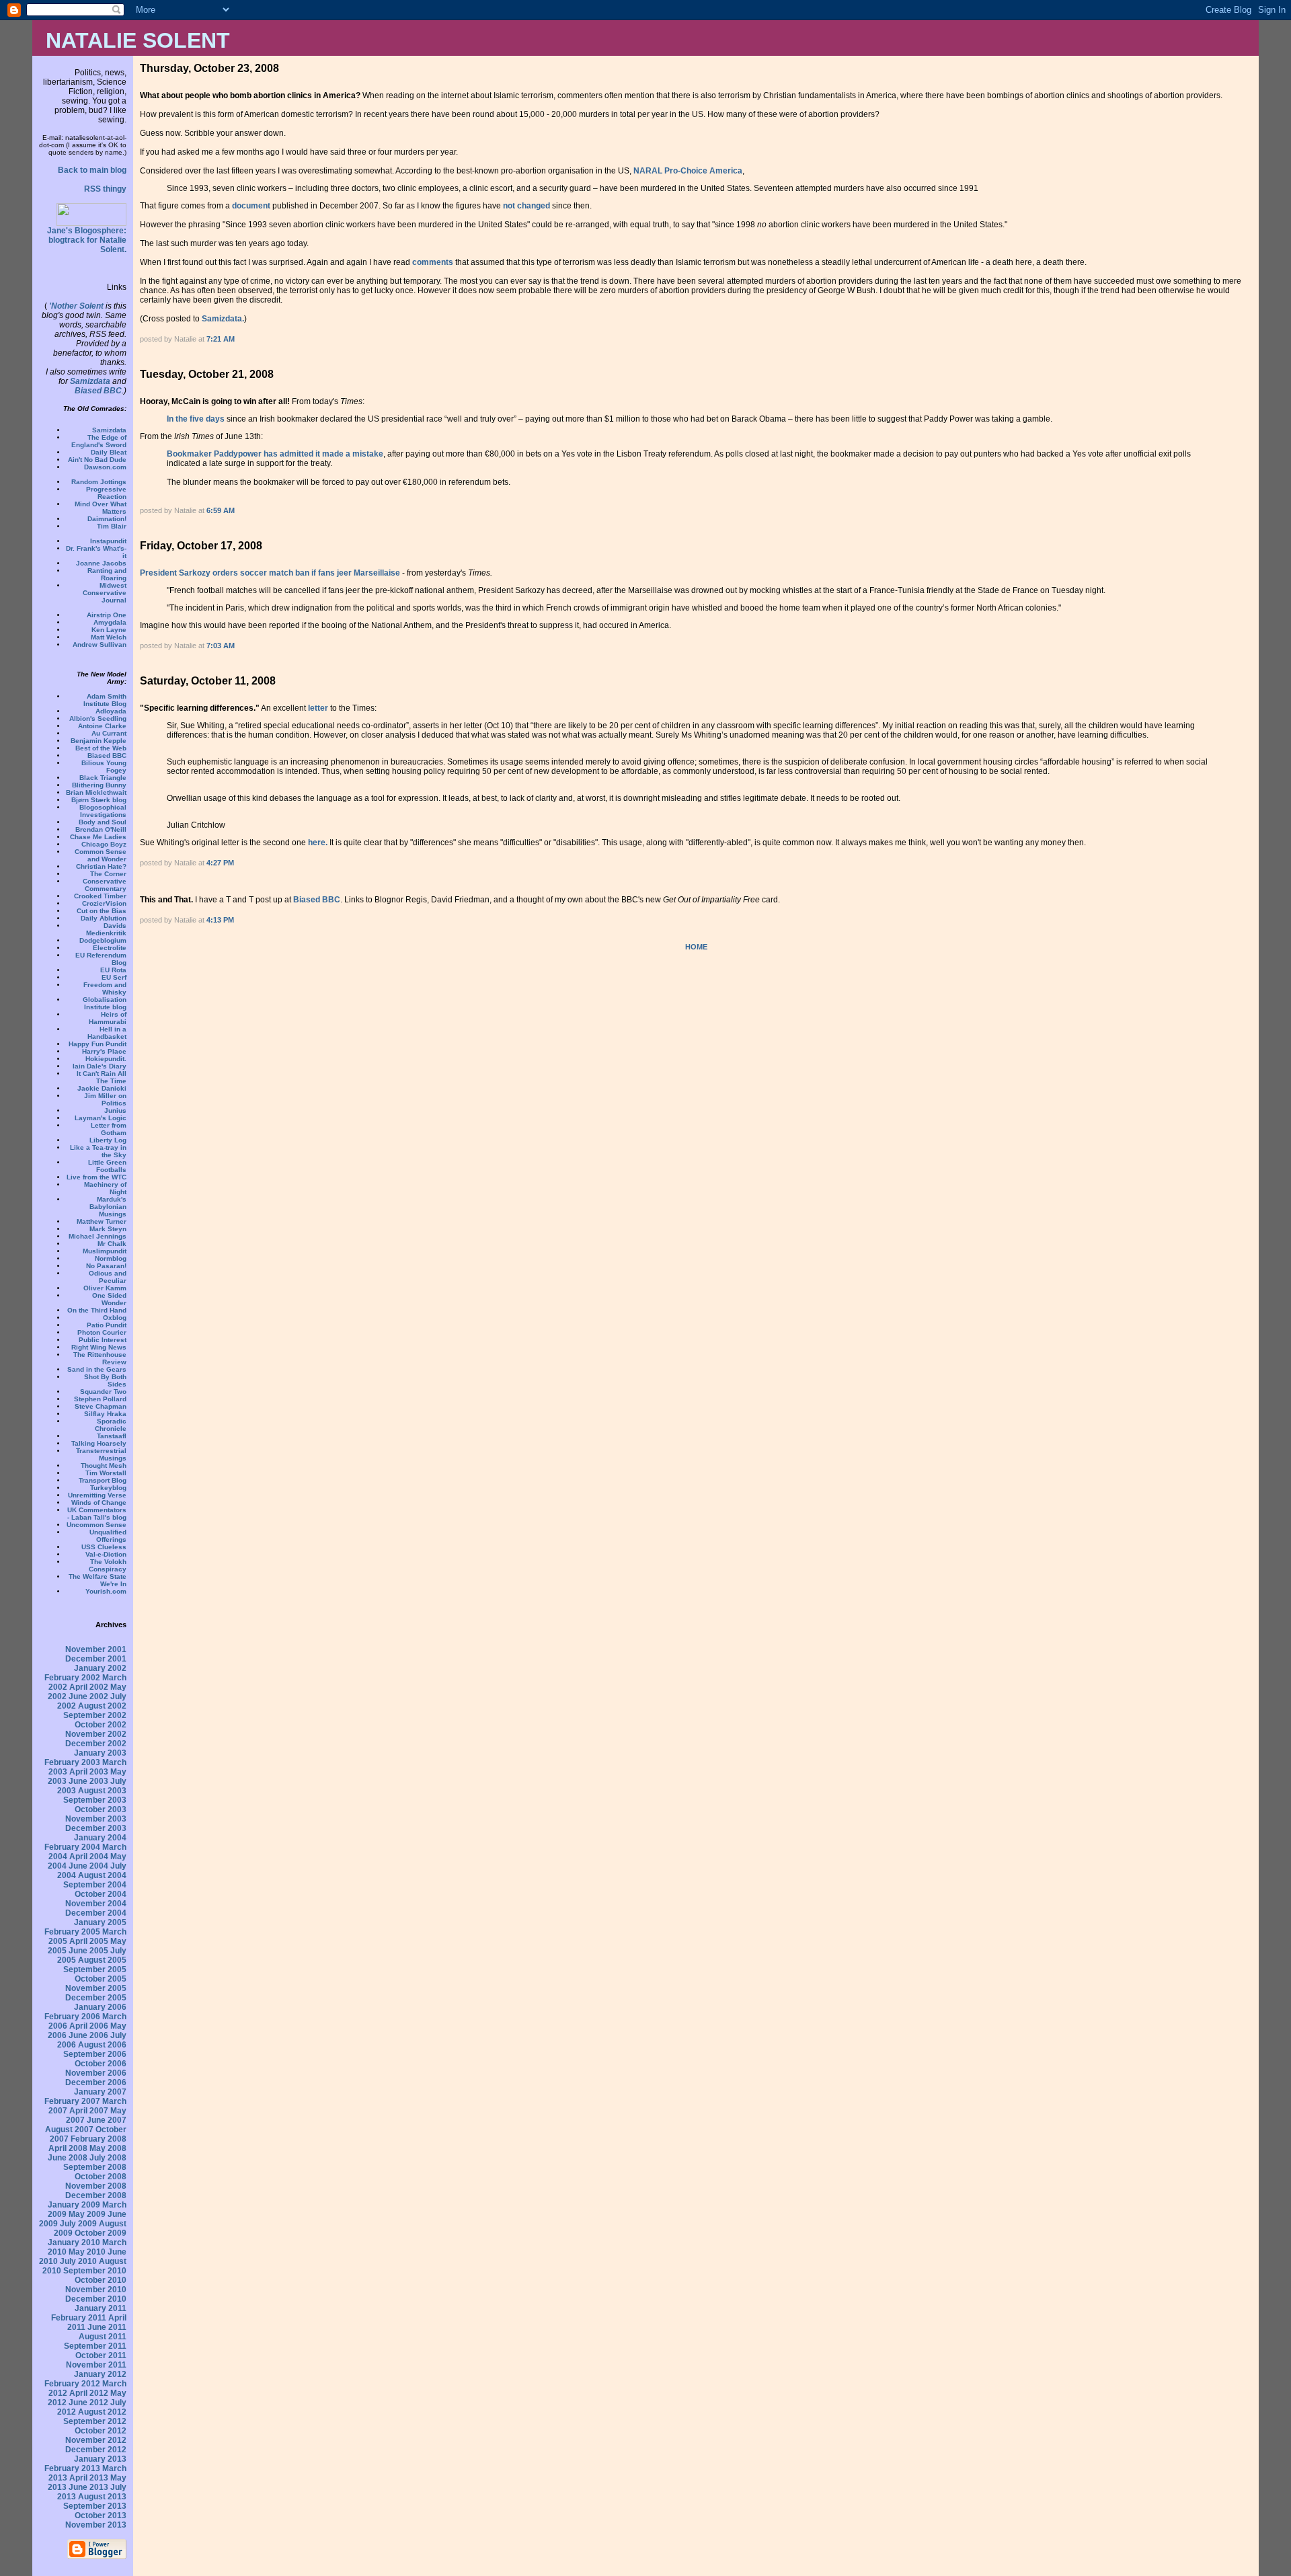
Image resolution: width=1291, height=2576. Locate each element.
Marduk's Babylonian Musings (108, 1207)
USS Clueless (104, 1547)
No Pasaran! (106, 1266)
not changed (526, 206)
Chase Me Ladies (98, 837)
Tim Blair (112, 526)
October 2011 (101, 2355)
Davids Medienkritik (106, 929)
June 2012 (88, 2403)
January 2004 (100, 1838)
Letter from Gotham (109, 1129)
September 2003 (95, 1800)
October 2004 (101, 1894)
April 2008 (68, 2148)
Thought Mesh (104, 1466)
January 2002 (100, 1668)
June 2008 (68, 2158)
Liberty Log (108, 1140)
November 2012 (96, 2440)
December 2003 (96, 1828)
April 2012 (89, 2393)
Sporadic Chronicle (111, 1425)
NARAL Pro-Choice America (688, 171)
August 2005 (102, 1960)
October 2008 (101, 2177)
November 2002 (96, 1734)
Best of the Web (101, 748)
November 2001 (96, 1649)
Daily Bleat (109, 452)
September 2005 (95, 1969)
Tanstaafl (112, 1436)
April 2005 (89, 1941)
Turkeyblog (108, 1488)
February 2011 (79, 2318)
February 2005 (72, 1932)
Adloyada (111, 711)
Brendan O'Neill (101, 829)
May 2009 (87, 2214)
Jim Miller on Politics (105, 1099)
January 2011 (101, 2308)
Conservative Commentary (105, 885)
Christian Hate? (101, 866)
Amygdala (110, 622)
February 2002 (72, 1678)
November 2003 (96, 1819)
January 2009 (74, 2205)
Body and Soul (103, 822)
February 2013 (72, 2468)
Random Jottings (99, 482)
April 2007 (89, 2111)
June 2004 (88, 1866)
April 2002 (89, 1687)
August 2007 (69, 2130)
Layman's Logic (101, 1118)
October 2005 (101, 1979)
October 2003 (101, 1809)
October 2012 (101, 2431)
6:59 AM (221, 510)
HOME (696, 947)
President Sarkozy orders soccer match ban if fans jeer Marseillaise (270, 573)
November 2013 (96, 2525)
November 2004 (96, 1904)
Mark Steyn (108, 1229)
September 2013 (95, 2506)
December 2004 (96, 1913)
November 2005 (96, 1988)
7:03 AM (221, 646)
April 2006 (89, 2026)
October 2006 (101, 2064)
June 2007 (107, 2120)
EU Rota (113, 970)
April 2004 (89, 1857)
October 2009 (101, 2233)
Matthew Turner (102, 1221)
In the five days (196, 419)
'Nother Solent (76, 306)
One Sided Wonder (109, 1299)
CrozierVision (104, 903)
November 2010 (96, 2290)
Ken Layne (109, 630)
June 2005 (88, 1951)
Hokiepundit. (106, 1059)
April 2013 (89, 2478)
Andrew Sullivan (100, 645)
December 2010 (96, 2299)
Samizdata (90, 381)
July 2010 (78, 2261)
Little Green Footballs (107, 1166)
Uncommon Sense (96, 1525)
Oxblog (115, 1318)
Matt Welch (109, 637)
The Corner (108, 874)
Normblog (111, 1258)
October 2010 (101, 2280)
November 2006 (96, 2073)
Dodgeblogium (103, 940)
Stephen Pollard (100, 1399)
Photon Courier (102, 1332)
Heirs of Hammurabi (108, 1018)
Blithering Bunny (99, 785)
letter (318, 708)
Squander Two (103, 1392)
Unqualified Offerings (108, 1536)
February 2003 (72, 1762)
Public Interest (103, 1340)
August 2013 (102, 2497)
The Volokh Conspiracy (108, 1565)
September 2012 (95, 2421)
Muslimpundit (105, 1251)
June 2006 (88, 2035)
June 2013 (88, 2487)
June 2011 (107, 2327)
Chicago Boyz (104, 844)
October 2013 (101, 2515)
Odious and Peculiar (108, 1277)
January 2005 (100, 1922)
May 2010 (87, 2252)
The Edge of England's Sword (99, 441)
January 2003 (100, 1753)
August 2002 (102, 1706)
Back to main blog (92, 170)
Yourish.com (106, 1591)
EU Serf (114, 977)
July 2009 (78, 2224)
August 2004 (102, 1875)
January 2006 (100, 2007)
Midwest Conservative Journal (105, 593)
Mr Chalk (112, 1244)
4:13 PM (220, 920)
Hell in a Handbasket (107, 1033)
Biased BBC (98, 391)
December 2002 (96, 1744)
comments (433, 262)
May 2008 (108, 2148)
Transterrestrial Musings (101, 1454)
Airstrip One (107, 615)
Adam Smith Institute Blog (105, 700)
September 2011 (95, 2346)
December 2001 (96, 1659)
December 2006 (96, 2082)
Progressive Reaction (106, 493)
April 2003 (89, 1772)
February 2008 (99, 2139)
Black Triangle (103, 778)
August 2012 (102, 2412)
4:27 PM (220, 863)
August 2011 (103, 2337)
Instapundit (108, 541)
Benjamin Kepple (99, 741)
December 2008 (96, 2195)
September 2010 (95, 2271)
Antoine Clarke (102, 726)
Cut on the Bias (102, 911)
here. (318, 843)
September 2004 (95, 1885)
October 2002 (101, 1725)
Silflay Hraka (105, 1414)
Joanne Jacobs (101, 563)
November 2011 (96, 2365)
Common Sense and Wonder (101, 855)
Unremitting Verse (97, 1495)
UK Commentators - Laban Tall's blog (97, 1514)
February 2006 (72, 2017)
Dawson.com (105, 467)
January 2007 (100, 2092)
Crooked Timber (100, 896)
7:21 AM (221, 339)
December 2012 (96, 2450)
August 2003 (102, 1791)
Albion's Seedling (98, 718)
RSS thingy (105, 189)
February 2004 (72, 1847)
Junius (115, 1110)
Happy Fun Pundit (97, 1044)
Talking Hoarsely (99, 1443)
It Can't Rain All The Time (102, 1077)
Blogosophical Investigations (103, 811)
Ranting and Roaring (107, 574)
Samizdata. (223, 319)
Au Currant (109, 733)
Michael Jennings (97, 1236)
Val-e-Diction (106, 1554)
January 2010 (74, 2242)
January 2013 (100, 2459)
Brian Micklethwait (96, 792)
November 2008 (96, 2186)
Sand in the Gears (97, 1369)
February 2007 (72, 2101)
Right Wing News (99, 1347)
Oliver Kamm (105, 1288)
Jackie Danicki (102, 1088)
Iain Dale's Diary (100, 1066)
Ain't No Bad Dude (97, 460)
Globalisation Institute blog (105, 1003)
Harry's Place (104, 1051)
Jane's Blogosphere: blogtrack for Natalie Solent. (87, 240)
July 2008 (108, 2158)
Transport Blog (103, 1480)
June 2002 (88, 1696)
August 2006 (102, 2045)
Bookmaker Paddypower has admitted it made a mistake (275, 454)
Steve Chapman (101, 1406)
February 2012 (72, 2384)
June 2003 (88, 1781)
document (251, 206)
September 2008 (95, 2167)
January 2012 (100, 2374)
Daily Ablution (104, 918)
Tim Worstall (106, 1473)
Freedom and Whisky (105, 988)
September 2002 (95, 1715)
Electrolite (110, 948)
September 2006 (95, 2054)
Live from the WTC (96, 1177)
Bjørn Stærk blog (99, 800)
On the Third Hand (97, 1310)
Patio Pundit (107, 1325)
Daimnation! (107, 519)
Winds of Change (99, 1502)
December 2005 (96, 1998)
